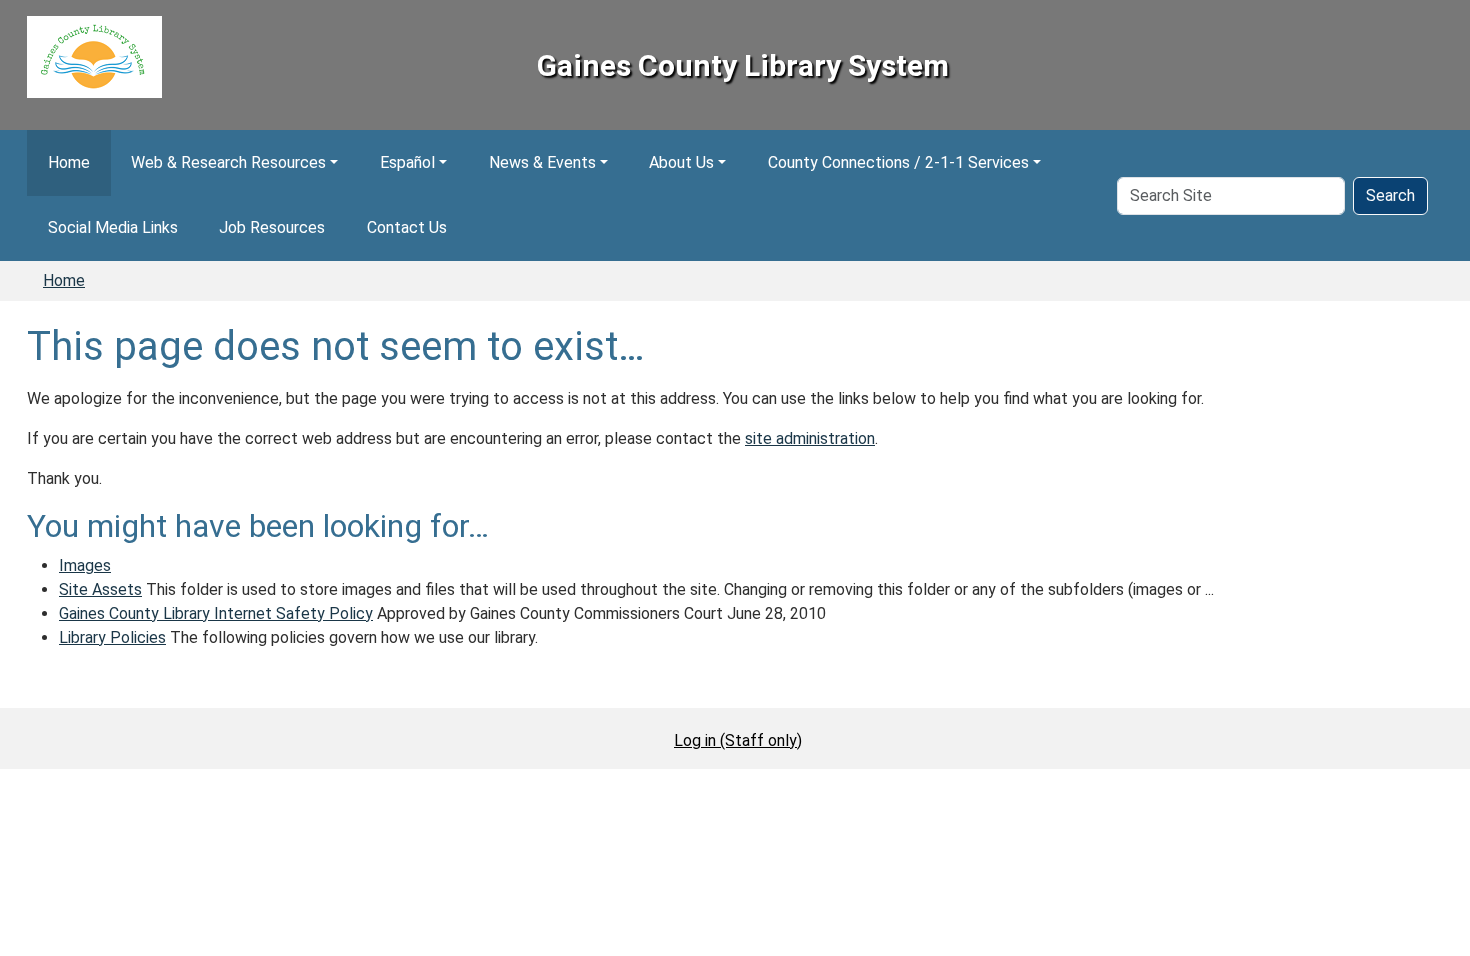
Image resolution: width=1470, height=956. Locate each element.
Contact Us (407, 227)
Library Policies (112, 637)
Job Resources (272, 227)
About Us (681, 162)
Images (85, 565)
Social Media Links (113, 227)
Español (407, 162)
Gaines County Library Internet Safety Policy (216, 613)
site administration (810, 438)
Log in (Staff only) (738, 740)
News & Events (542, 162)
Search (1390, 195)
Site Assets (100, 589)
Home (69, 162)
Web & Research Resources (228, 162)
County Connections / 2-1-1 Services (898, 162)
